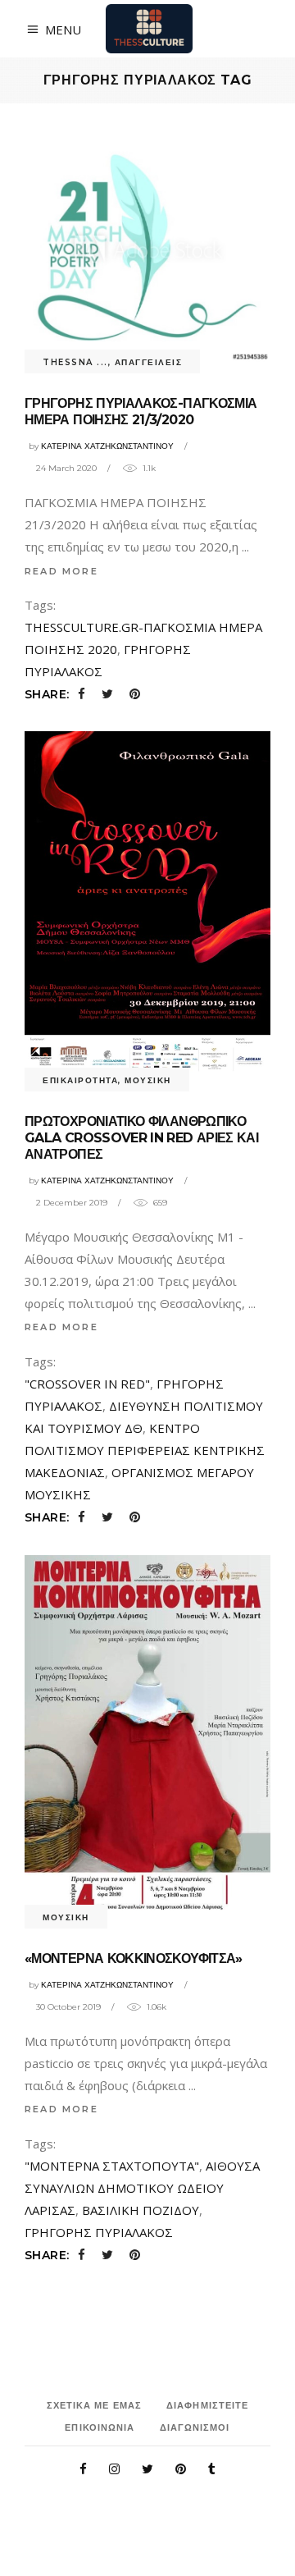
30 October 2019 (68, 2007)
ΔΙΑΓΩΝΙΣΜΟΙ (195, 2427)
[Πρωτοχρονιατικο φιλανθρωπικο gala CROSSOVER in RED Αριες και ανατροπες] (147, 906)
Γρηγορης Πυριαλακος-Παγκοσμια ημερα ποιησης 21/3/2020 (141, 412)
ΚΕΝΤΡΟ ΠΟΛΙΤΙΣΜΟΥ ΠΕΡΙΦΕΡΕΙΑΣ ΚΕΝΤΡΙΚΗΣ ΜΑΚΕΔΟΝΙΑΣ (145, 1450)
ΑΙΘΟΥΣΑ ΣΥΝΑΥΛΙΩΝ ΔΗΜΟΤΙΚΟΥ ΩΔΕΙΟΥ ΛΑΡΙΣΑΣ (142, 2188)
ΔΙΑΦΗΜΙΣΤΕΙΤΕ (207, 2405)
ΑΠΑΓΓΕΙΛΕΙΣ (149, 362)
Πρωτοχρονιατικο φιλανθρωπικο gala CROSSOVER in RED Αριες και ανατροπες (141, 1138)
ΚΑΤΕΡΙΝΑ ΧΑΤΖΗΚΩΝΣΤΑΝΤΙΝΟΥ (107, 446)
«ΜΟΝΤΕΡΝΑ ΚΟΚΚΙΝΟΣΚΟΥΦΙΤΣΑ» (134, 1958)
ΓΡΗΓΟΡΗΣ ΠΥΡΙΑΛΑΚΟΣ (99, 2232)
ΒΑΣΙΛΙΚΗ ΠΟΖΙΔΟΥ (141, 2210)
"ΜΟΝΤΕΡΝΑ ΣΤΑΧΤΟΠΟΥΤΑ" (112, 2166)
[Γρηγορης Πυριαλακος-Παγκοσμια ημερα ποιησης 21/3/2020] (147, 249)
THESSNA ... (75, 362)
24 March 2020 (66, 468)
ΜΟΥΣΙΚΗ (148, 1080)
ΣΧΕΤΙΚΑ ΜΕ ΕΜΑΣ (95, 2405)
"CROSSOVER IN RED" (87, 1384)
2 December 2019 (72, 1203)
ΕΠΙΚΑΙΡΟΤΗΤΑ (80, 1080)
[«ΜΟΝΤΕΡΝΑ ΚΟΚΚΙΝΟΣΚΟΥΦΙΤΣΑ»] (147, 1736)
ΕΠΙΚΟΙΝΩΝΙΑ (100, 2427)
